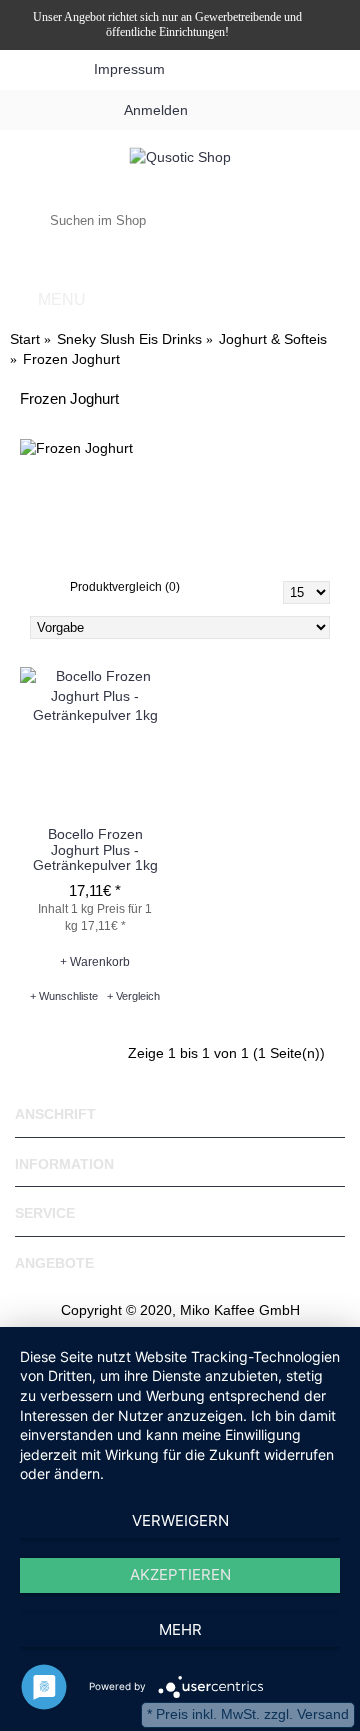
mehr (180, 1629)
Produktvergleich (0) (125, 587)
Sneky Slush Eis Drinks (129, 339)
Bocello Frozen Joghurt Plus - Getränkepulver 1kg (95, 849)
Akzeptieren (180, 1574)
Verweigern (180, 1520)
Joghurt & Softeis (273, 339)
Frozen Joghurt (71, 359)
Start (25, 339)
